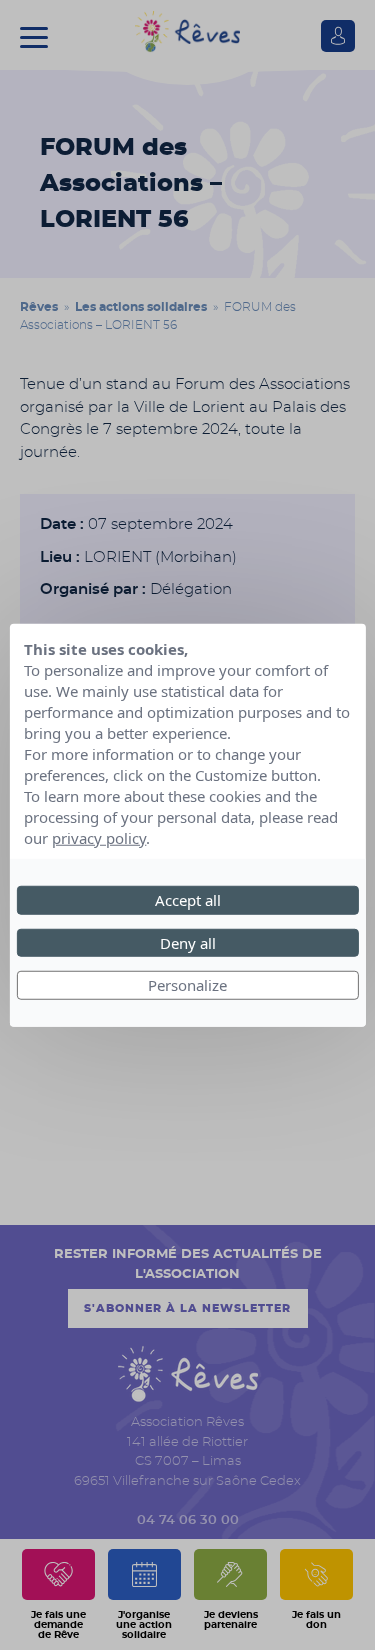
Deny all (188, 942)
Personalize (187, 985)
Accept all (188, 900)
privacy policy (99, 838)
